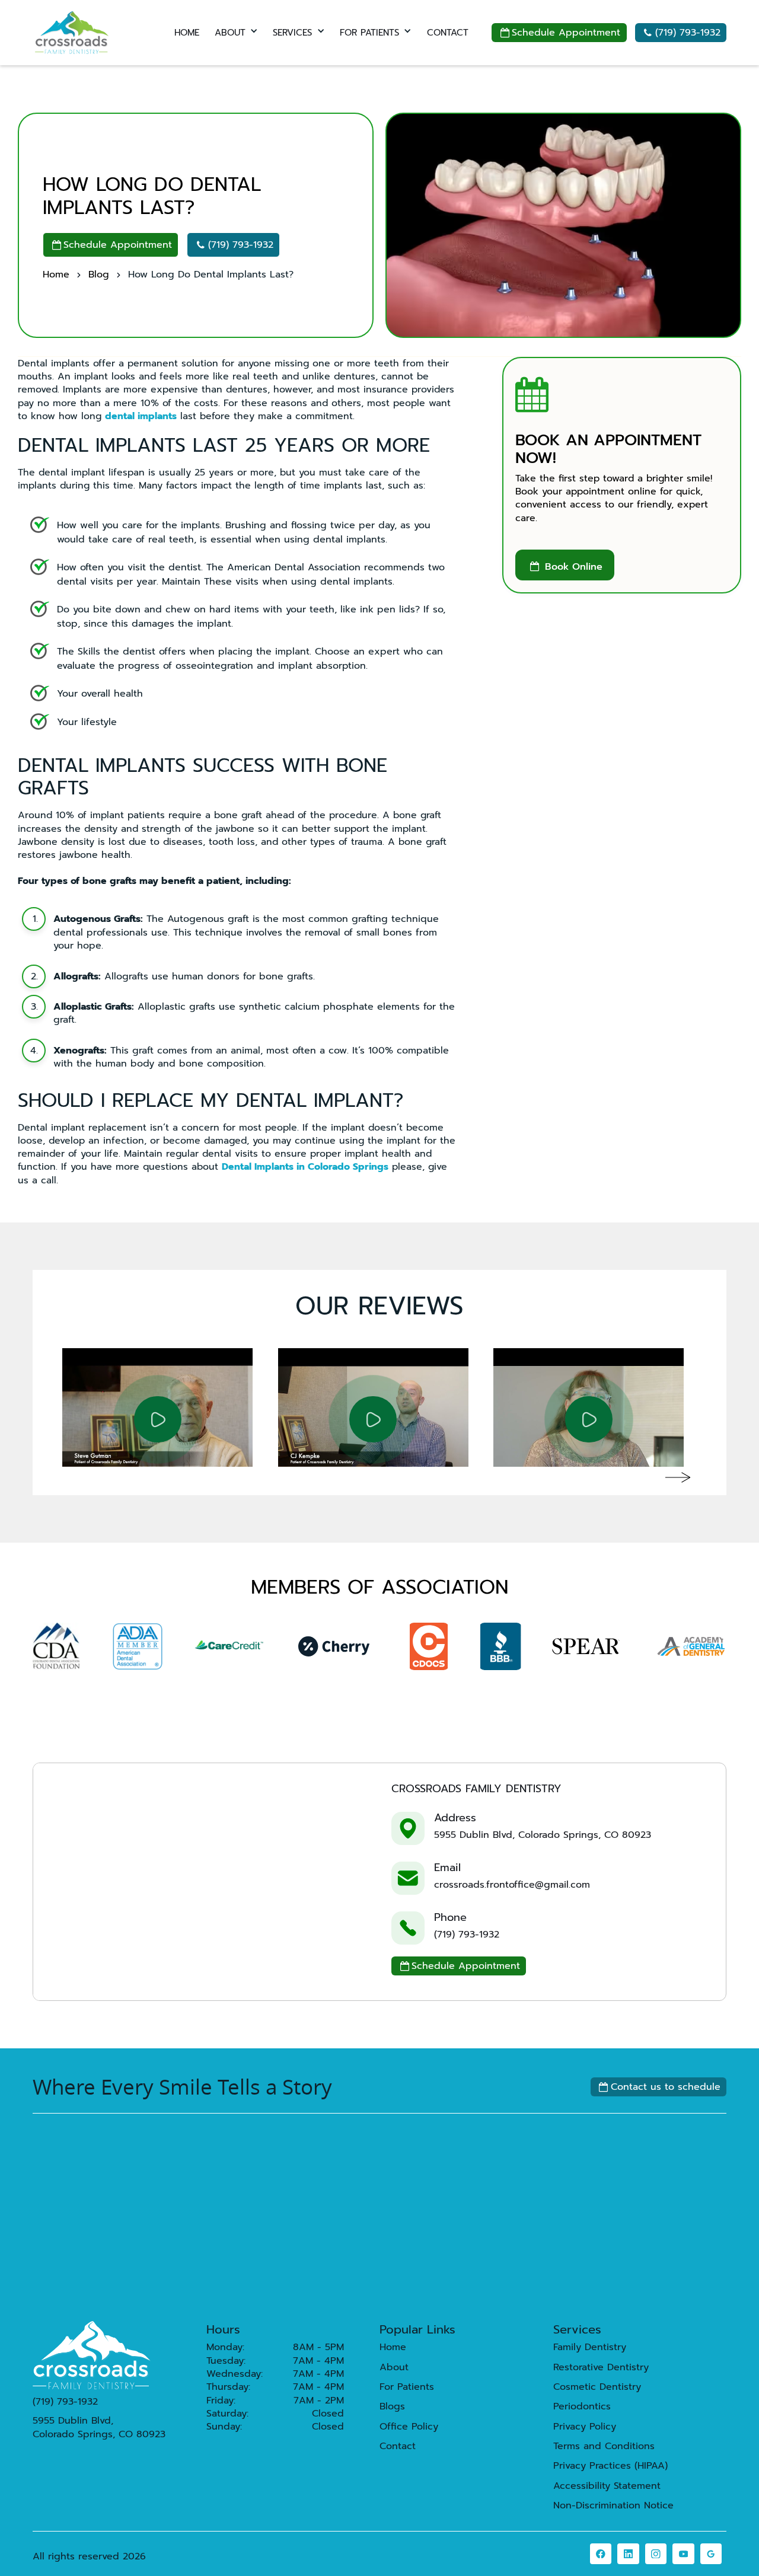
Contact (398, 2446)
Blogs (392, 2406)
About (394, 2367)
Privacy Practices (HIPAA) (610, 2466)
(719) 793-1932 (682, 33)
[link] (601, 2554)
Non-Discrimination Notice (613, 2505)
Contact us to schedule (660, 2087)
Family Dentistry (590, 2347)
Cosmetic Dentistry (597, 2387)
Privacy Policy (585, 2427)
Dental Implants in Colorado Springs (305, 1167)
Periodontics (582, 2406)
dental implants (141, 416)
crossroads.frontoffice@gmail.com (512, 1885)
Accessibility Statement (607, 2486)
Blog (99, 274)
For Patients (407, 2387)
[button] (236, 33)
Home (56, 274)
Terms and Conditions (604, 2446)
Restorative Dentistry (601, 2367)
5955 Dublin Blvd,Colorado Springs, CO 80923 (99, 2427)
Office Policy (409, 2427)
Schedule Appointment (561, 33)
